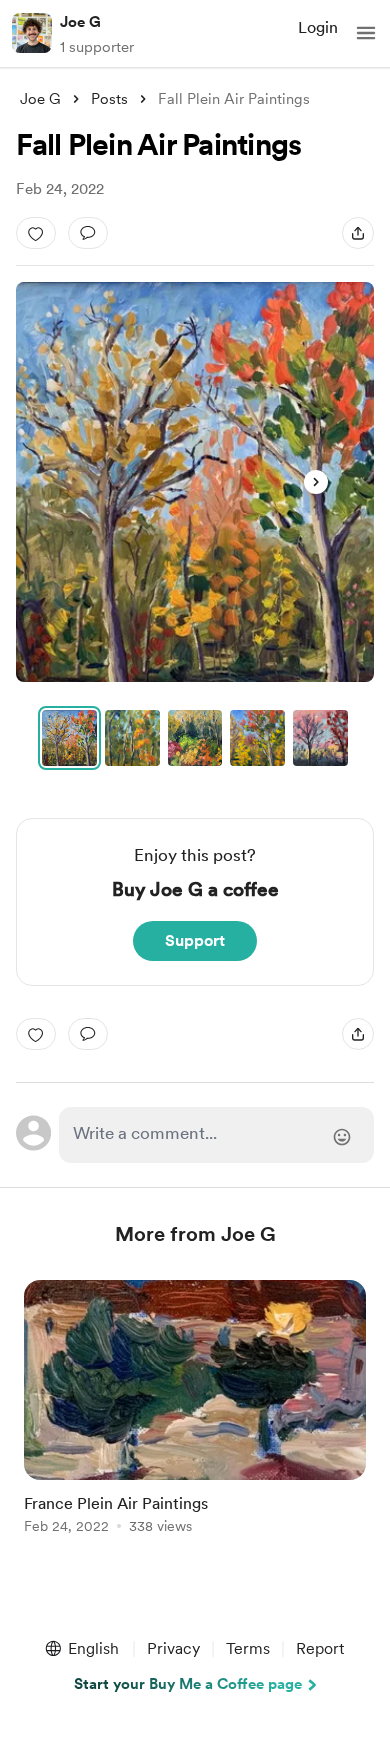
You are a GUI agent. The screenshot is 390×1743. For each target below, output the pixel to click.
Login (318, 27)
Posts (109, 99)
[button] (366, 33)
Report (320, 1648)
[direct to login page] (216, 1135)
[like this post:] (36, 233)
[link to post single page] (195, 1410)
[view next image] (316, 482)
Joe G (80, 22)
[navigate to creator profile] (32, 33)
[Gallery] (195, 482)
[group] (195, 1418)
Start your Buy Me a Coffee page (188, 1684)
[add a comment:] (88, 233)
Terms (248, 1648)
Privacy (173, 1648)
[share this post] (358, 233)
